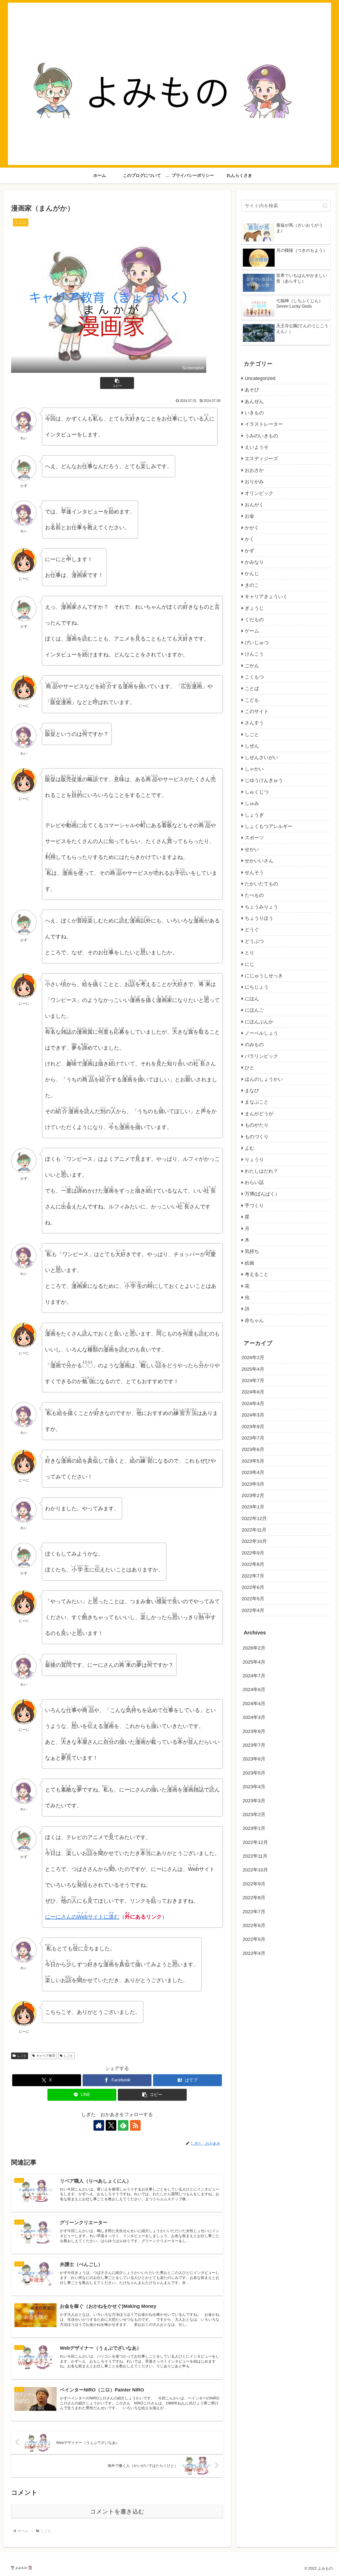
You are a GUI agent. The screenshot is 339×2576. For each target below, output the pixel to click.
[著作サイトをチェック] (99, 2125)
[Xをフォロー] (111, 2125)
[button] (117, 383)
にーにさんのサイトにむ (82, 1917)
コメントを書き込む (117, 2512)
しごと (22, 2056)
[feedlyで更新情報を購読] (123, 2125)
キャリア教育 (46, 2056)
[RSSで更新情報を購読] (135, 2125)
